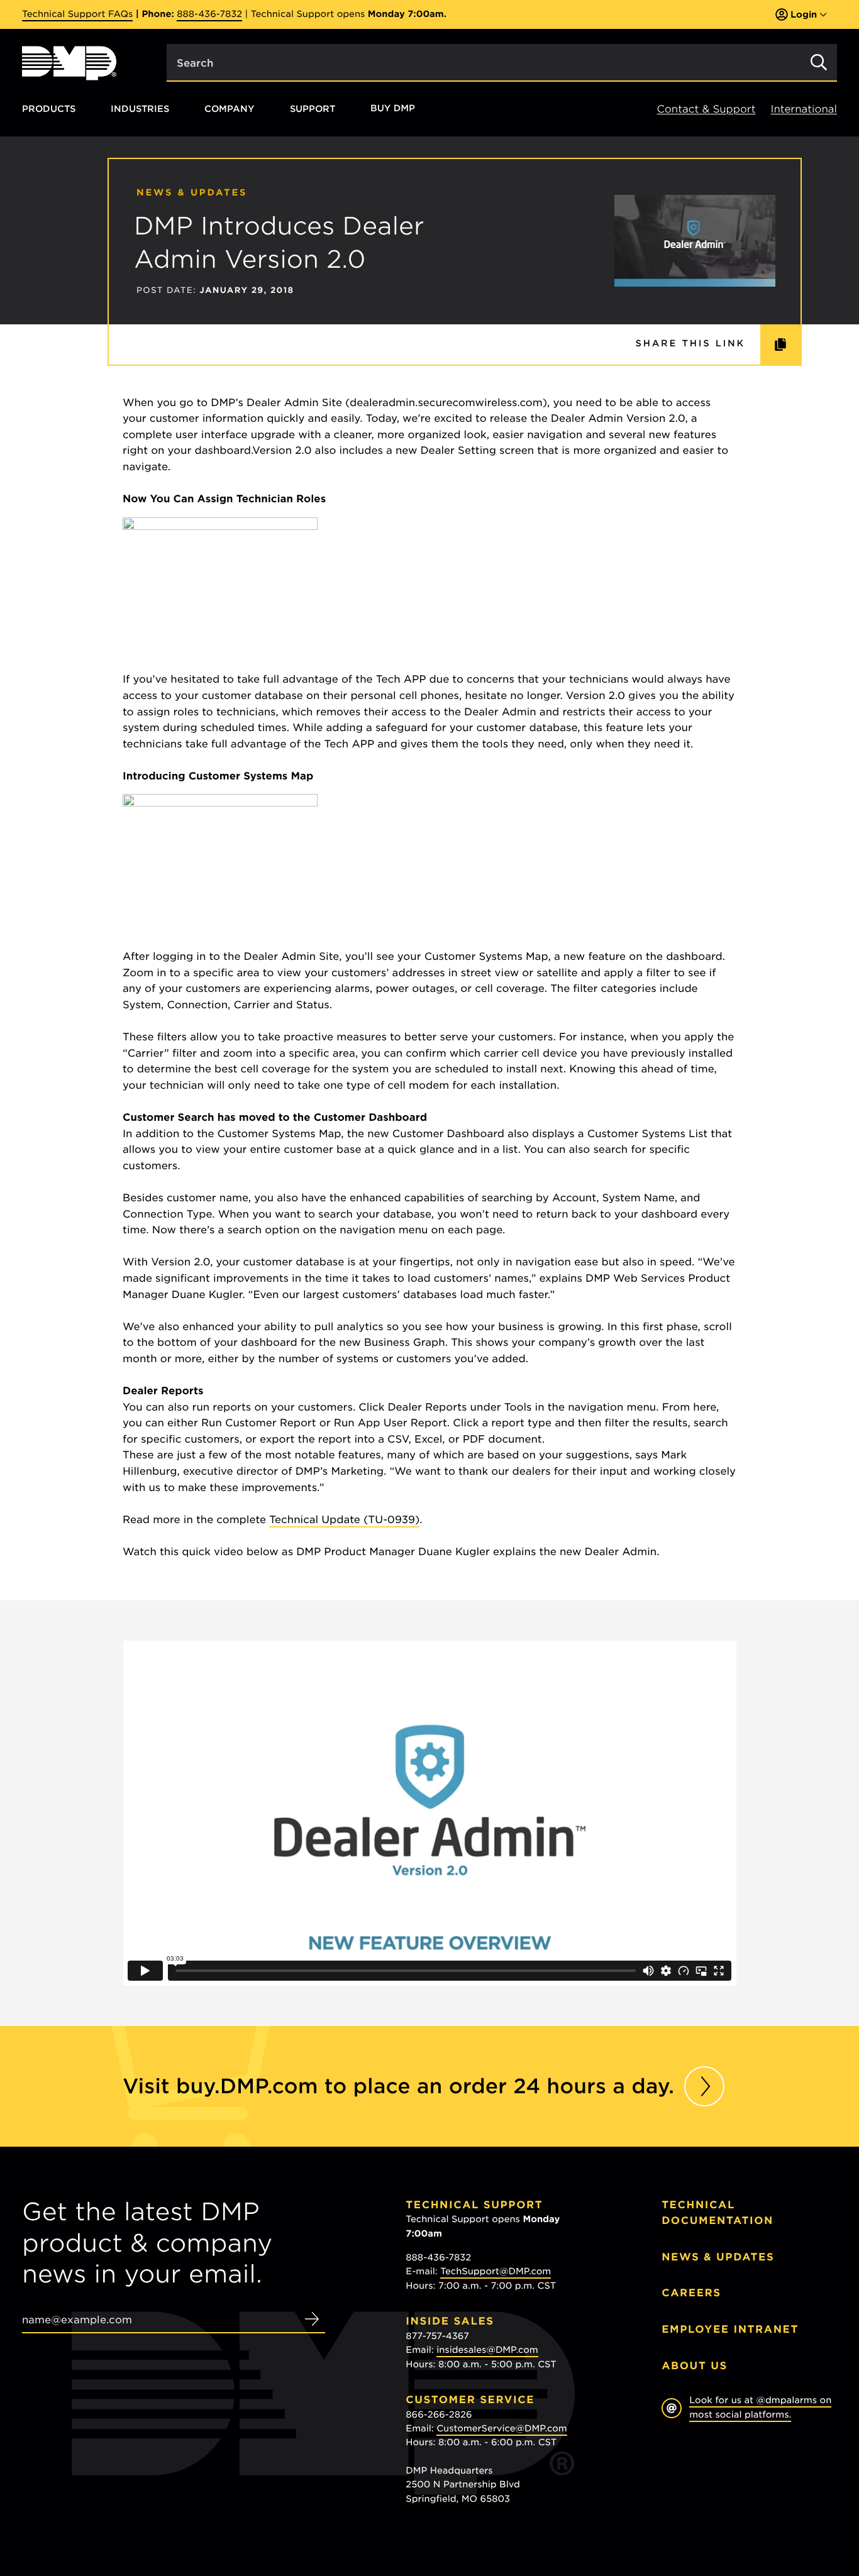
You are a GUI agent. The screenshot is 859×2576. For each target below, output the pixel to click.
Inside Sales (450, 2321)
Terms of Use (756, 2478)
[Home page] (69, 63)
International (804, 109)
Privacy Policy (691, 2478)
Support (313, 108)
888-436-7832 (209, 14)
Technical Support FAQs (77, 14)
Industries (140, 108)
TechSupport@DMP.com (496, 2272)
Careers (691, 2293)
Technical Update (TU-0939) (344, 1520)
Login (804, 14)
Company (230, 108)
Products (49, 108)
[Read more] (704, 2086)
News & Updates (718, 2257)
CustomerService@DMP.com (502, 2429)
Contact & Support (707, 109)
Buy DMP (393, 109)
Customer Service (470, 2400)
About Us (695, 2366)
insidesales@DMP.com (487, 2350)
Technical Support (474, 2205)
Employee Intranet (730, 2329)
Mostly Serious (724, 2490)
